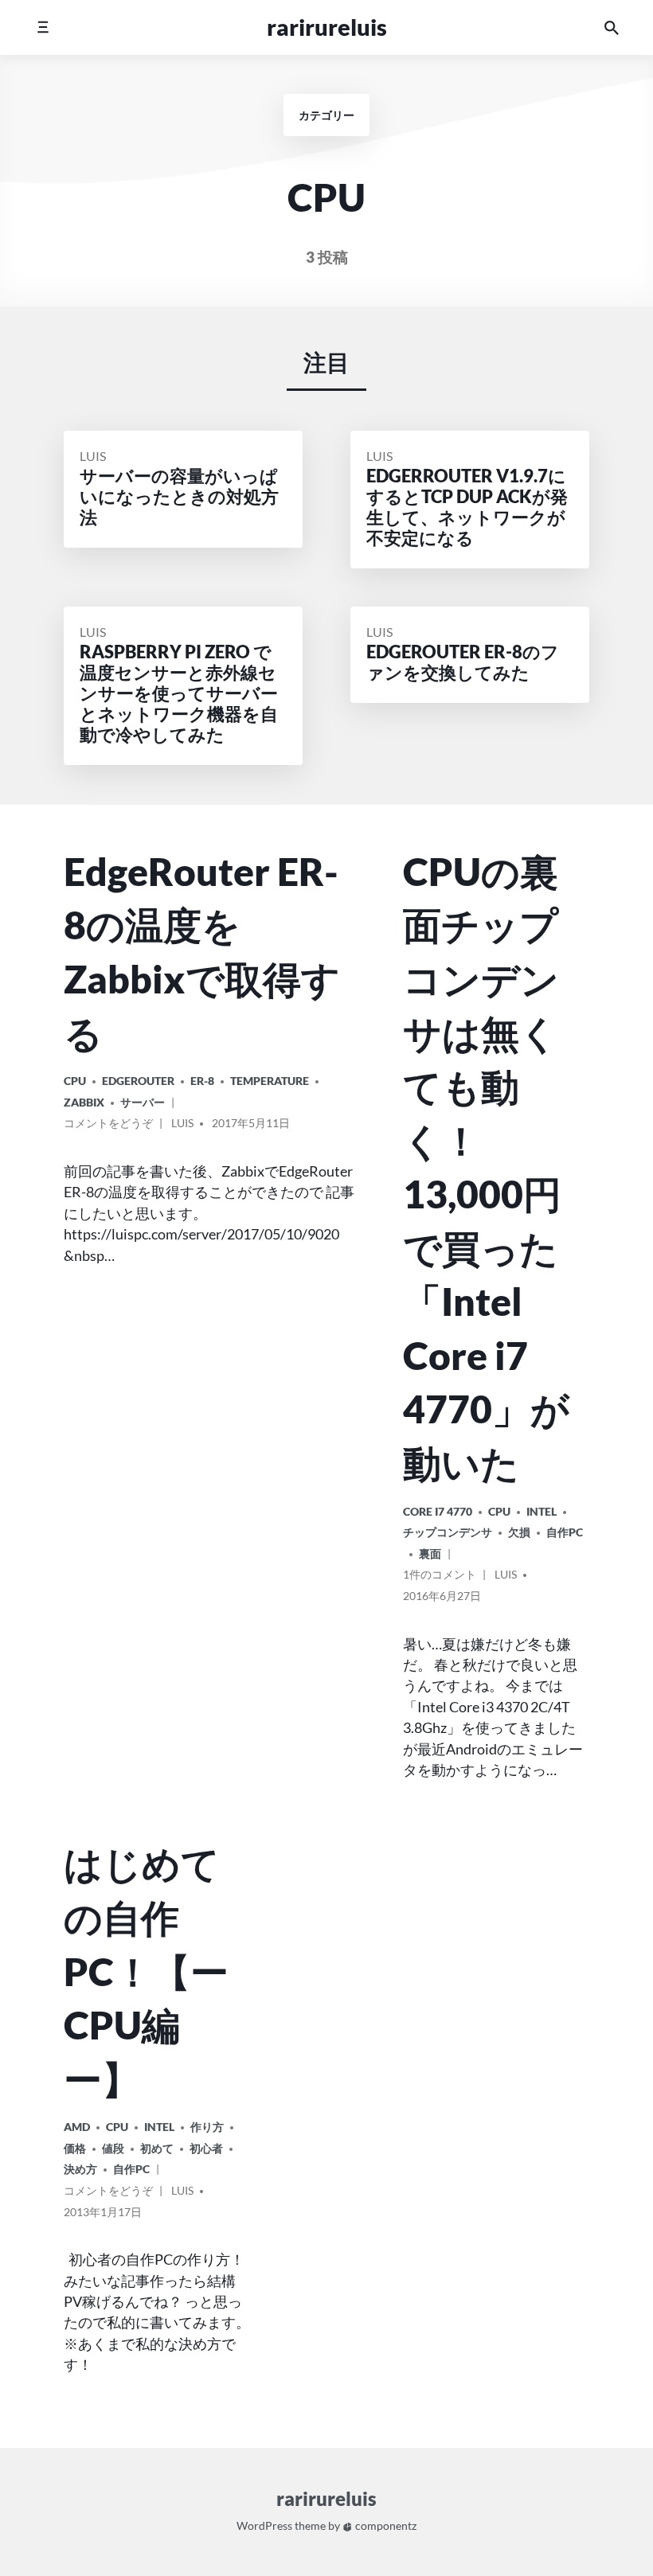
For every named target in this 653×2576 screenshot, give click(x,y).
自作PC (565, 1532)
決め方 (80, 2169)
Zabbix (84, 1102)
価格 (75, 2148)
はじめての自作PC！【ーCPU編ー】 (146, 1970)
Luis (93, 456)
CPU (75, 1081)
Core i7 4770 (438, 1511)
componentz (385, 2526)
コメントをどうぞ (108, 1126)
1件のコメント (440, 1577)
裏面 (430, 1553)
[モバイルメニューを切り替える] (43, 27)
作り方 (207, 2127)
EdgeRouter (138, 1081)
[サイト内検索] (612, 27)
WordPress (264, 2526)
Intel (542, 1511)
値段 (113, 2148)
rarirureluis (327, 27)
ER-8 (202, 1081)
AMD (77, 2127)
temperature (270, 1081)
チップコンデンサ (448, 1532)
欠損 (519, 1532)
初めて (157, 2148)
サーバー (143, 1102)
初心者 (206, 2148)
